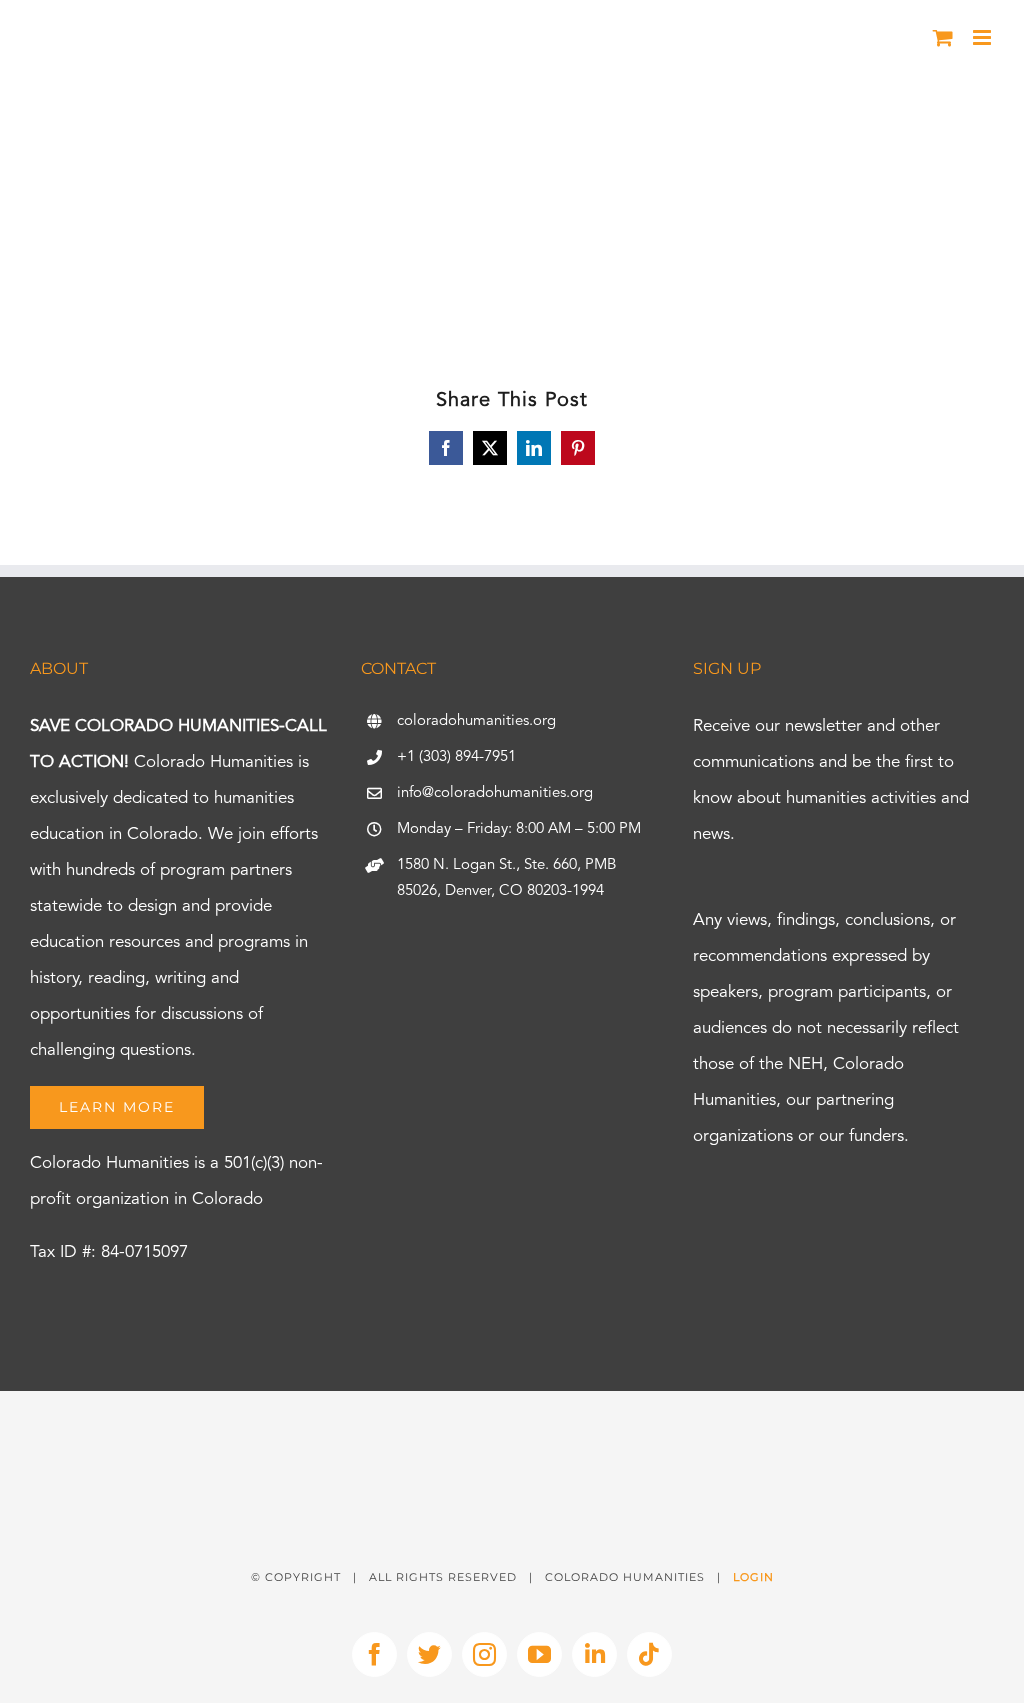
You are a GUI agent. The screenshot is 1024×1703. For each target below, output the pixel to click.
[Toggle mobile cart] (943, 37)
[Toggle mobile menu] (983, 37)
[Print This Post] (512, 1426)
